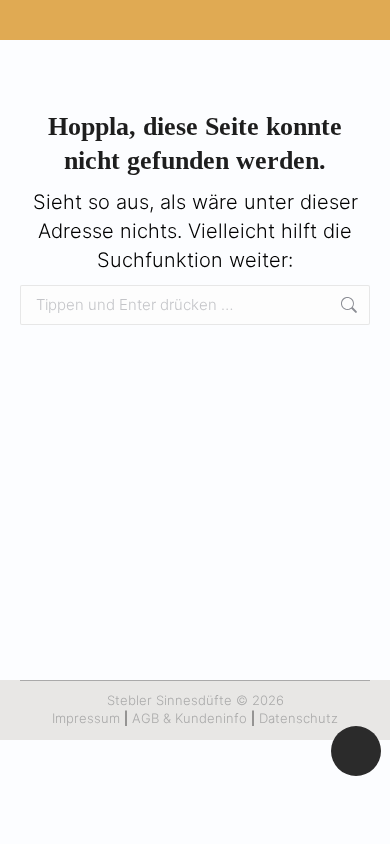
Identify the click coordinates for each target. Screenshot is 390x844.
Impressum (86, 718)
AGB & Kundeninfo (189, 718)
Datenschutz (298, 718)
